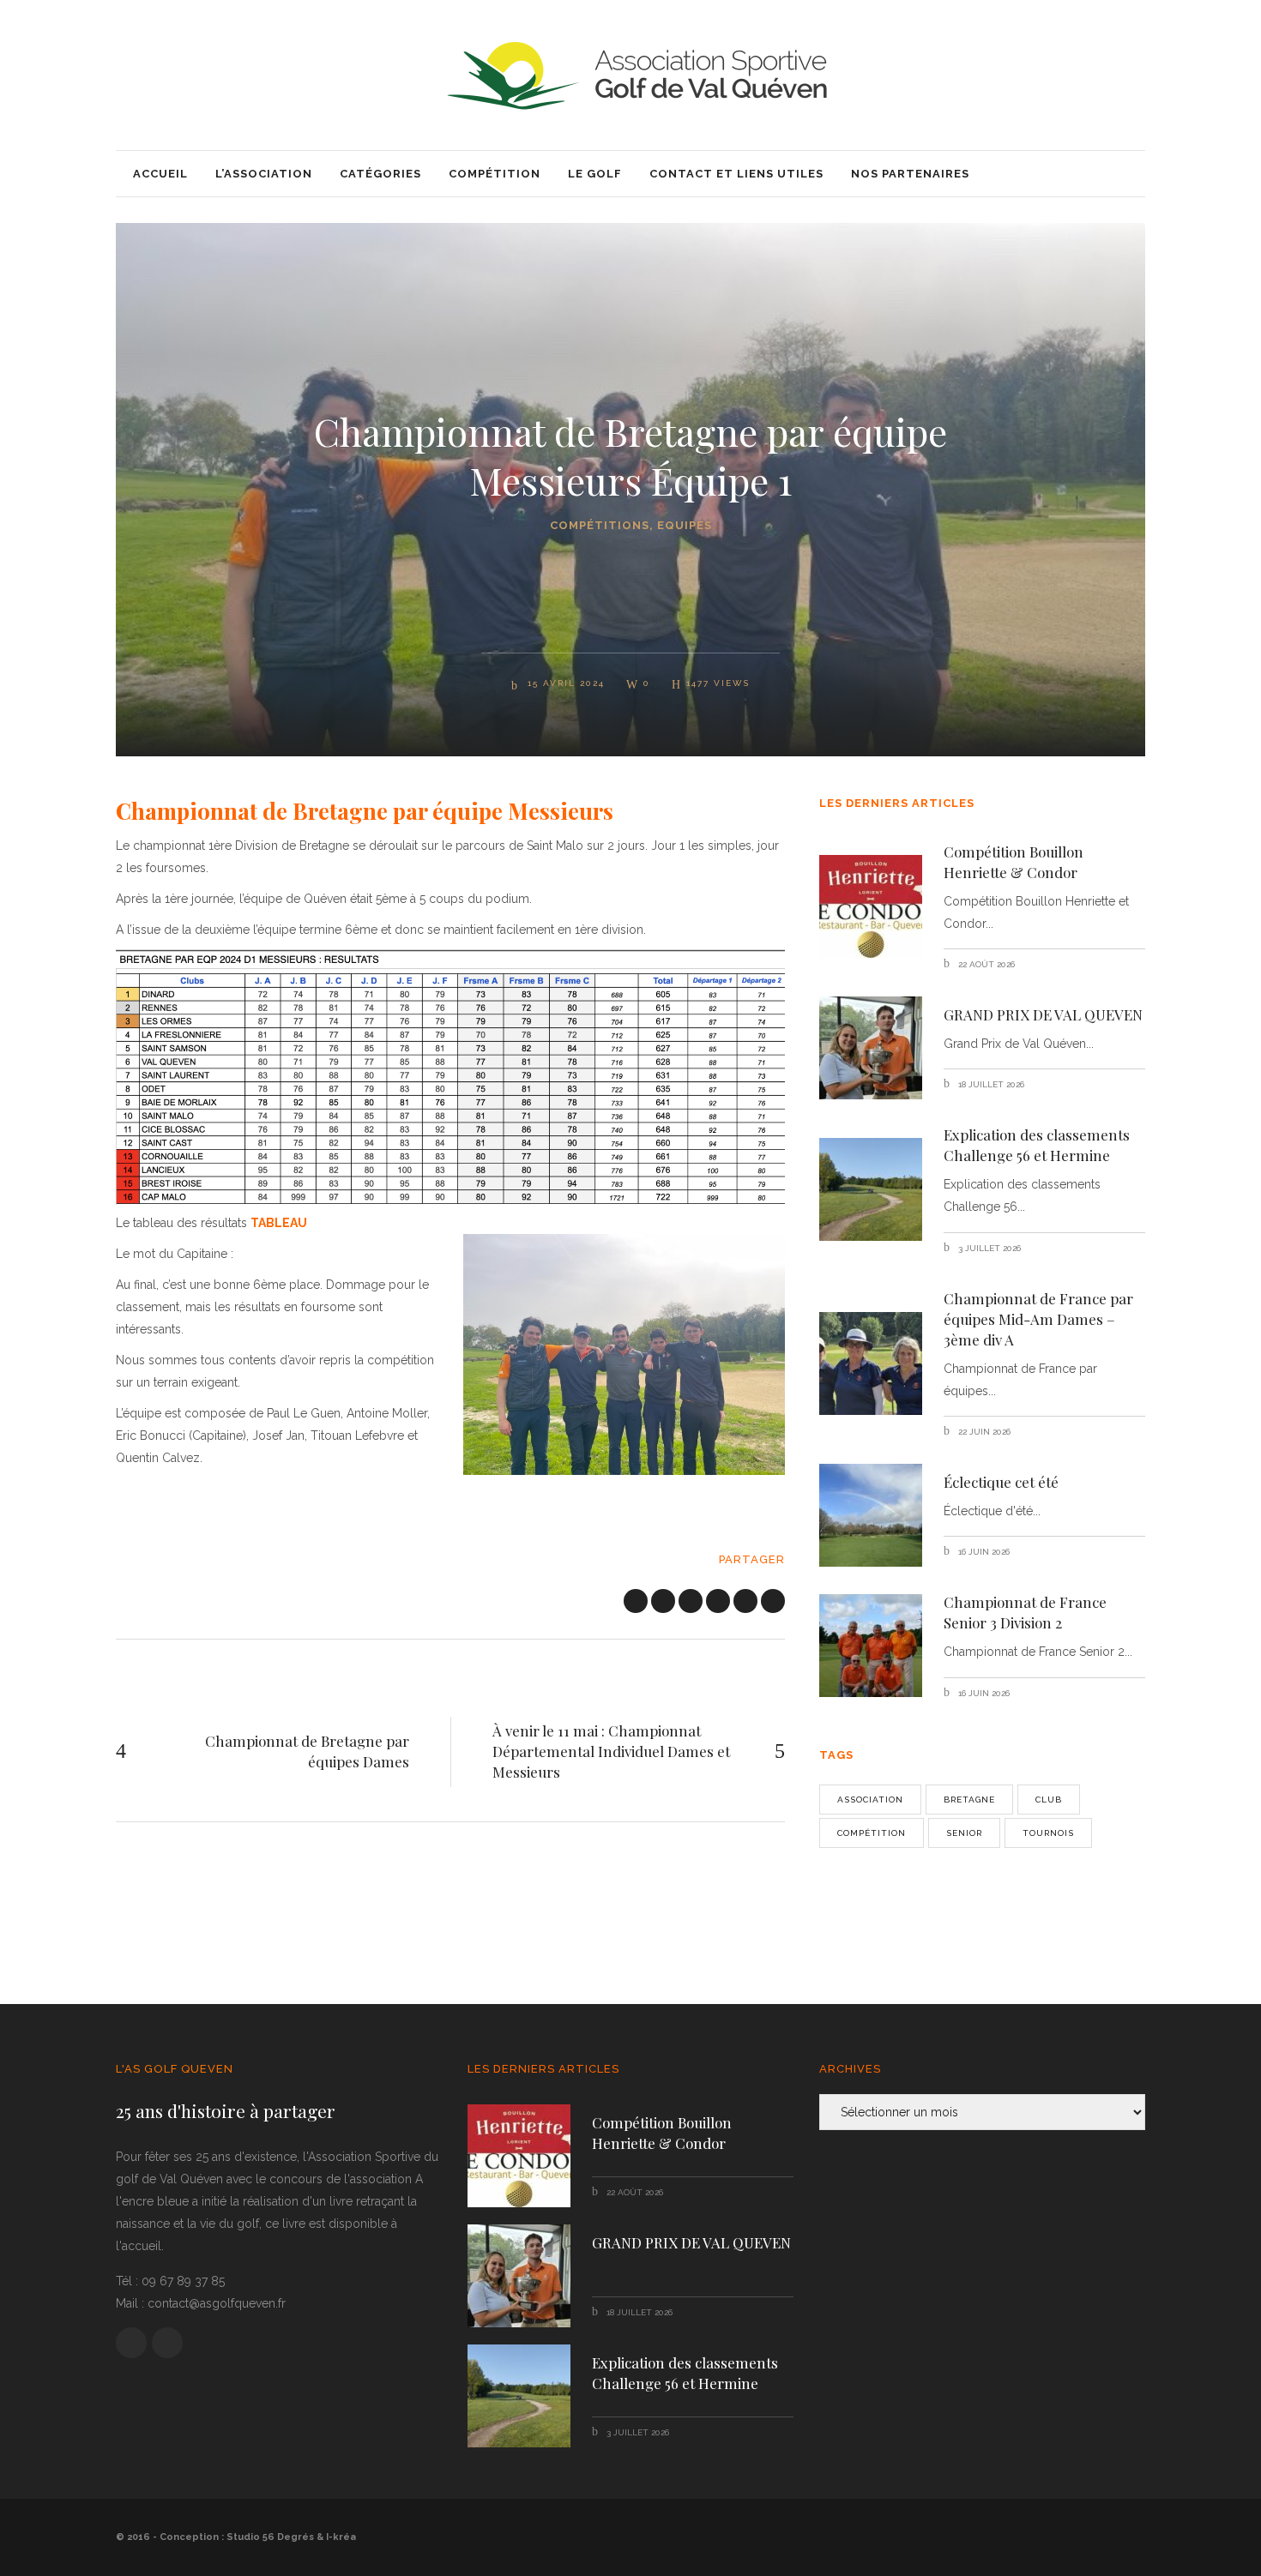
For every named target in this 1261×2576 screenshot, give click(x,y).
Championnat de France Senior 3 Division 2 (1025, 1612)
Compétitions (600, 525)
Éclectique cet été (1001, 1482)
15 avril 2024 (564, 683)
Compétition (872, 1833)
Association (870, 1800)
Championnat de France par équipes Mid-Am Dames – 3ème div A (1038, 1319)
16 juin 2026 (983, 1552)
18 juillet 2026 (990, 1084)
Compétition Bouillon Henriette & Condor (1014, 862)
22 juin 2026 (983, 1432)
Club (1049, 1800)
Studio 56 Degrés (270, 2537)
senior (964, 1833)
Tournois (1048, 1833)
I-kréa (341, 2537)
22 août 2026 (985, 964)
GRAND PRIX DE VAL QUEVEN (1043, 1014)
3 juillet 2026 (988, 1248)
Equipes (685, 525)
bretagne (969, 1800)
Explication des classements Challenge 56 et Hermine (1037, 1145)
